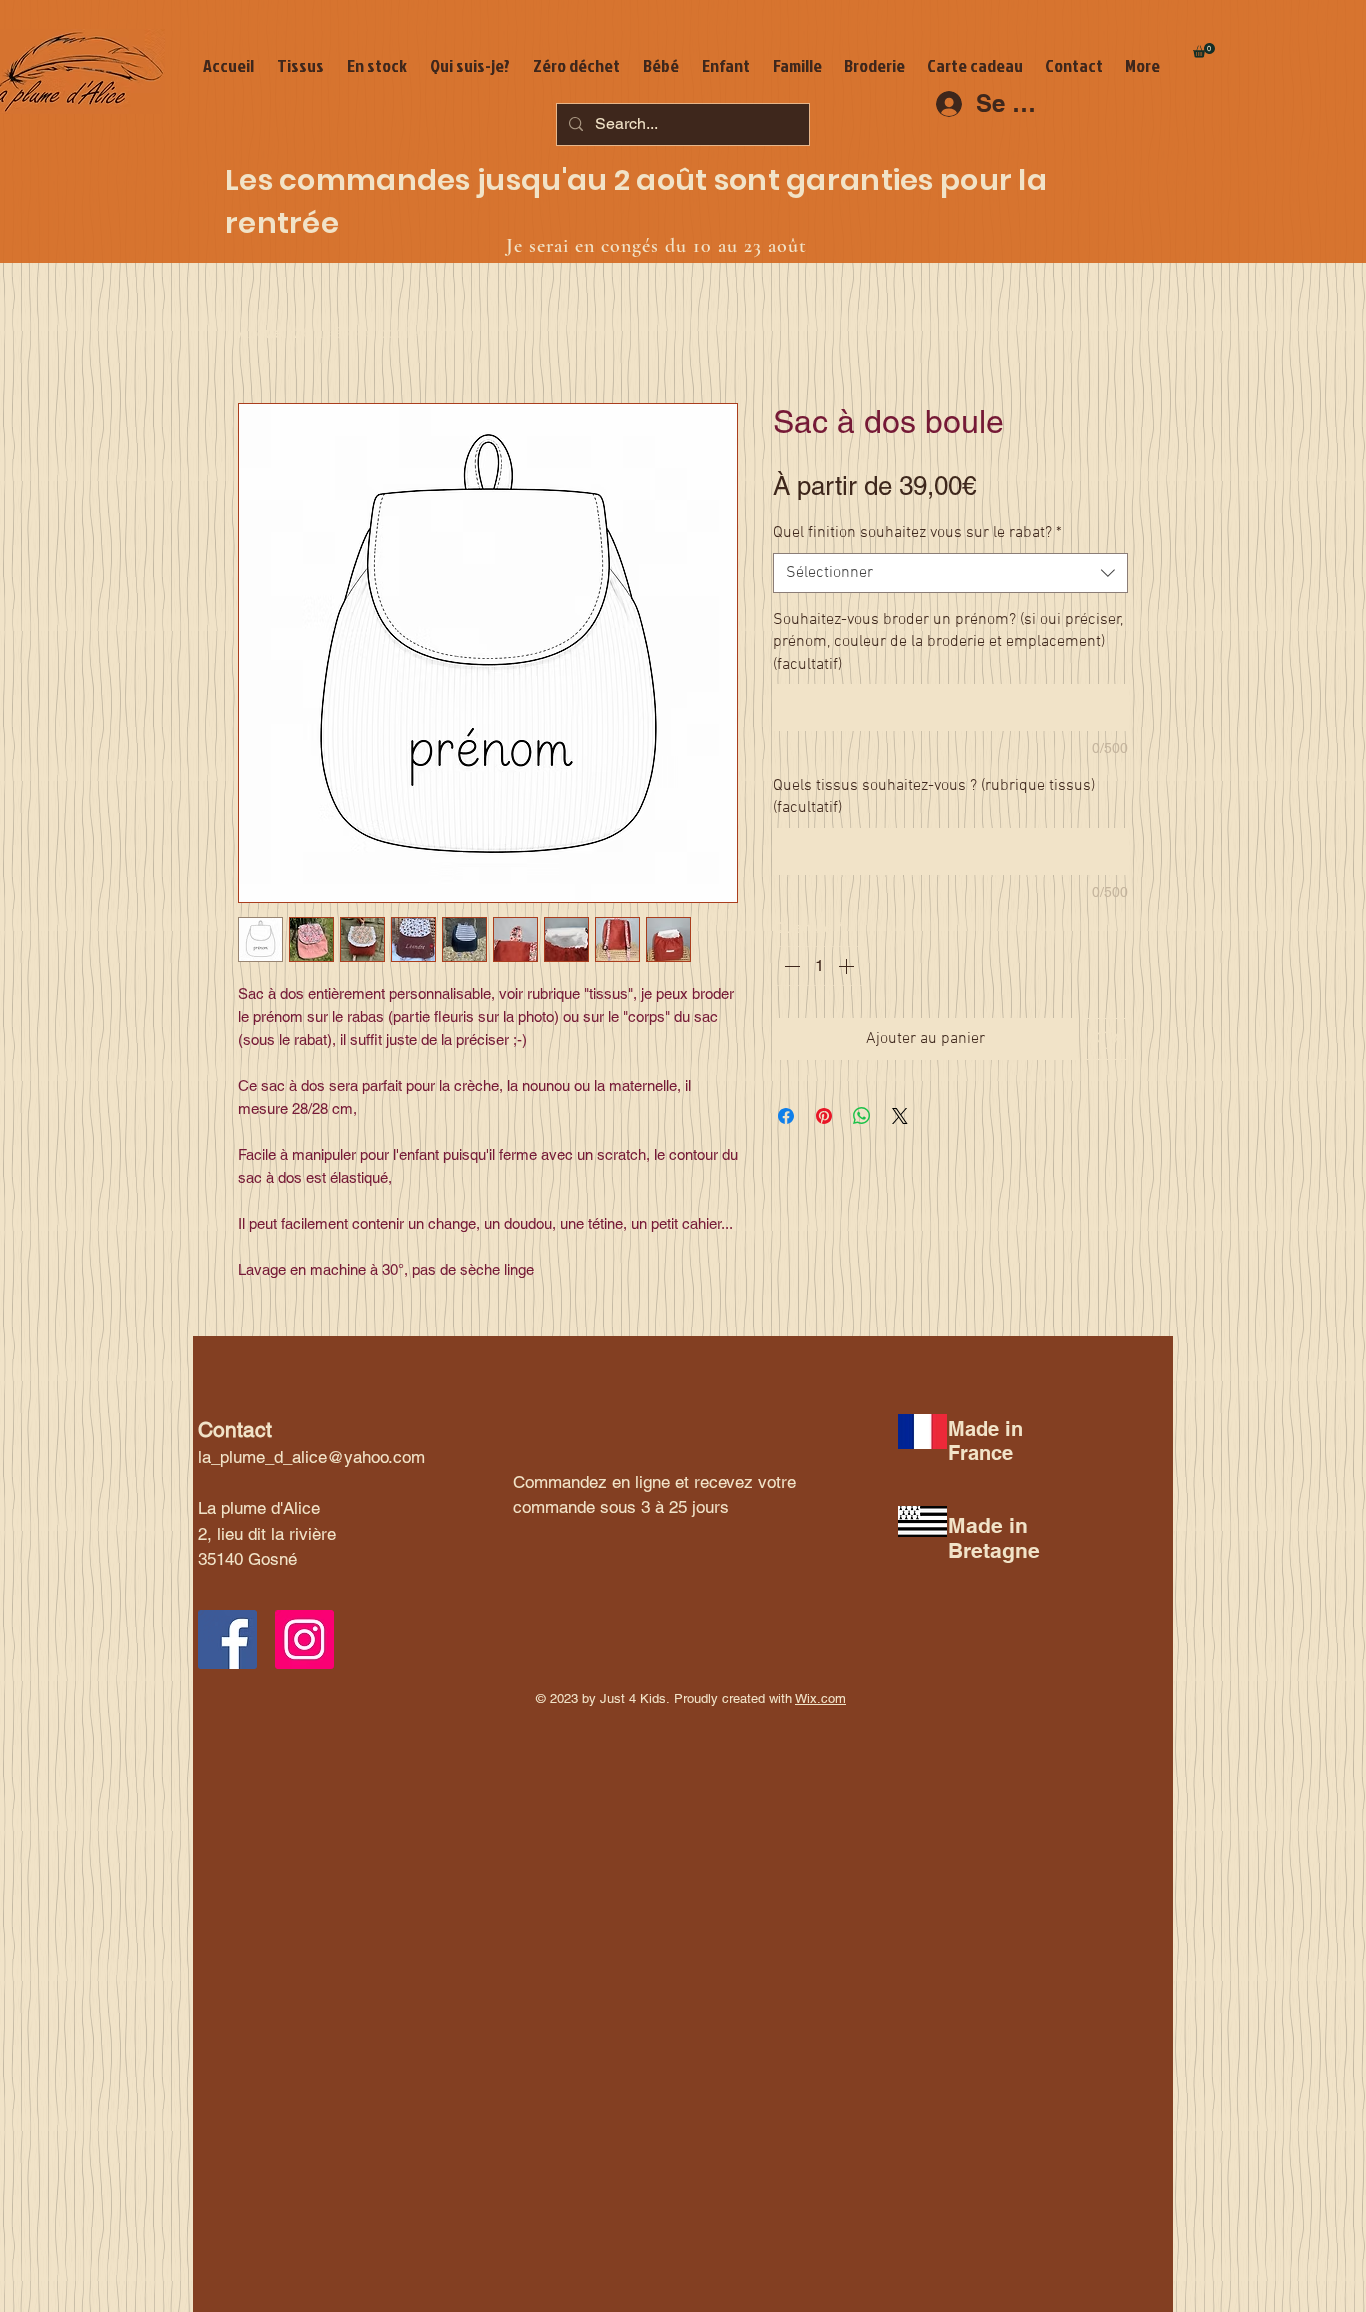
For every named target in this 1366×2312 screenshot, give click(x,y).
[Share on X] (900, 1116)
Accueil (264, 332)
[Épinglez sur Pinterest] (824, 1116)
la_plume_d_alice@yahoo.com (311, 1457)
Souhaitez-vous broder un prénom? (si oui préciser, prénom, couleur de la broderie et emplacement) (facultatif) (948, 642)
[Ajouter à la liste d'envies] (1107, 1039)
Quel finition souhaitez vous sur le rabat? (917, 533)
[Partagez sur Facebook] (786, 1116)
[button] (1204, 50)
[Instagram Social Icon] (304, 1639)
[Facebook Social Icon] (227, 1639)
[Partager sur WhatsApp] (862, 1116)
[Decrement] (790, 966)
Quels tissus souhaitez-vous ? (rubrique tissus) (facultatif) (934, 797)
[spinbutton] (819, 966)
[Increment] (848, 966)
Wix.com (820, 1698)
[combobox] (950, 573)
